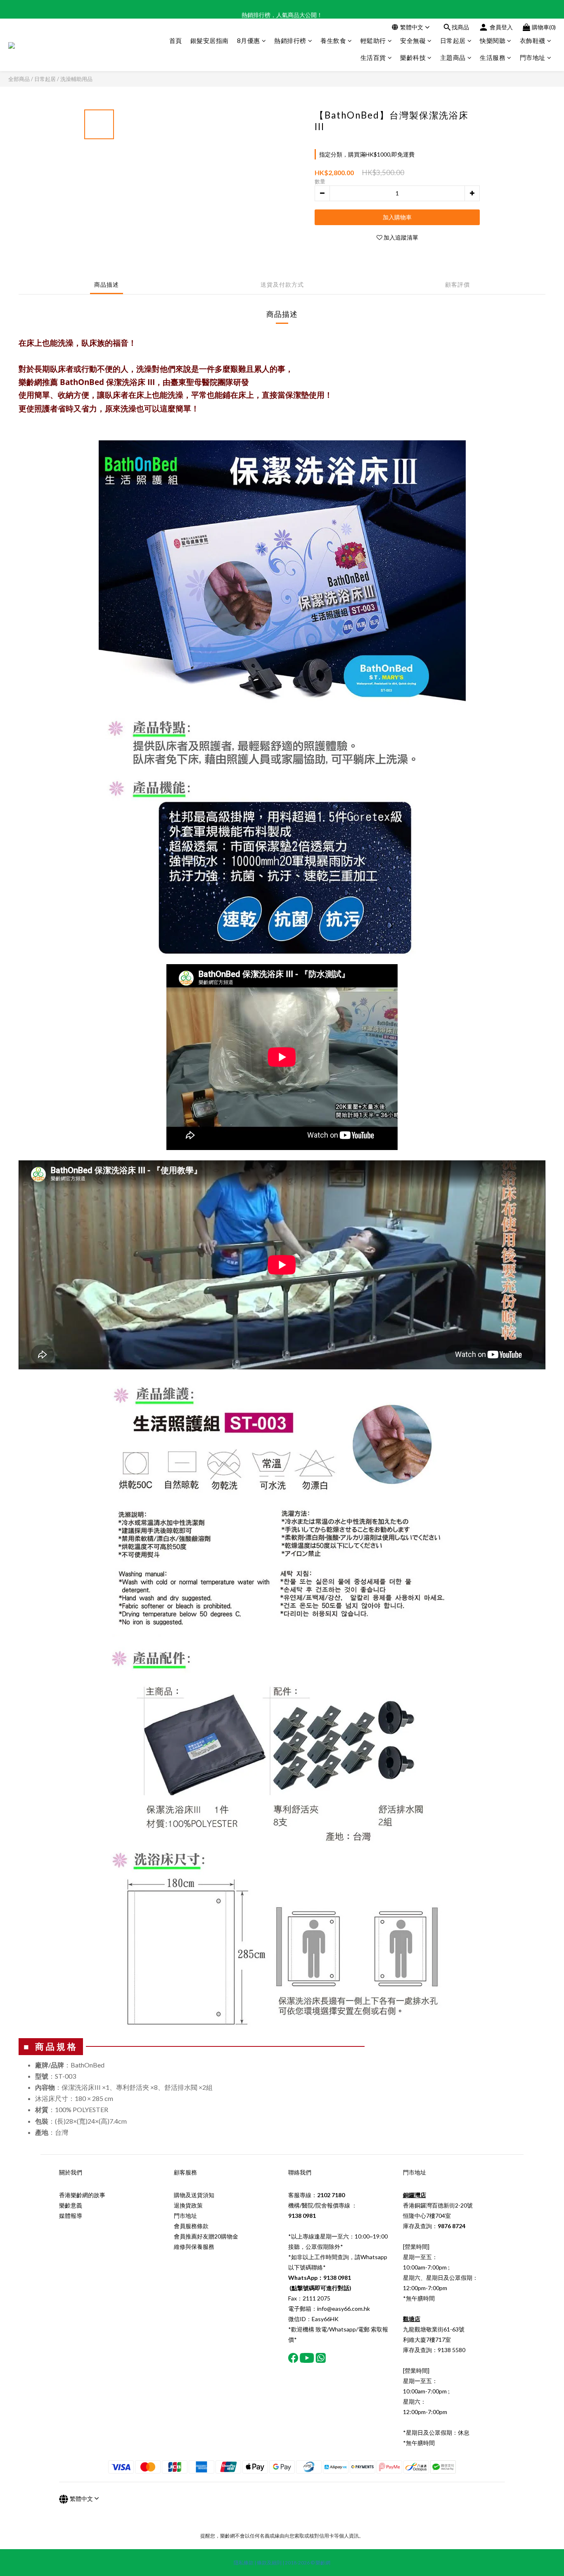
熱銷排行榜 (290, 40)
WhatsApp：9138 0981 (320, 2278)
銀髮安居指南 (210, 40)
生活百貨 (373, 57)
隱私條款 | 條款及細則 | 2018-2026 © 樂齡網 (282, 2563)
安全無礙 (413, 40)
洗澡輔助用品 (76, 79)
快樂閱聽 (493, 40)
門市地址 (533, 57)
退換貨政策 (188, 2205)
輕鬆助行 (373, 40)
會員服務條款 (191, 2226)
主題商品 (453, 57)
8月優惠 (249, 40)
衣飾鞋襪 (533, 40)
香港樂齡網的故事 (82, 2195)
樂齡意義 (71, 2205)
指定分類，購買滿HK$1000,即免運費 (367, 154)
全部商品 (19, 79)
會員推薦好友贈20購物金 (206, 2236)
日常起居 (453, 40)
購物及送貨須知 (194, 2195)
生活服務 (493, 57)
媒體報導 (71, 2216)
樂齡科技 (413, 57)
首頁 (176, 40)
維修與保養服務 (194, 2247)
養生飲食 (333, 40)
